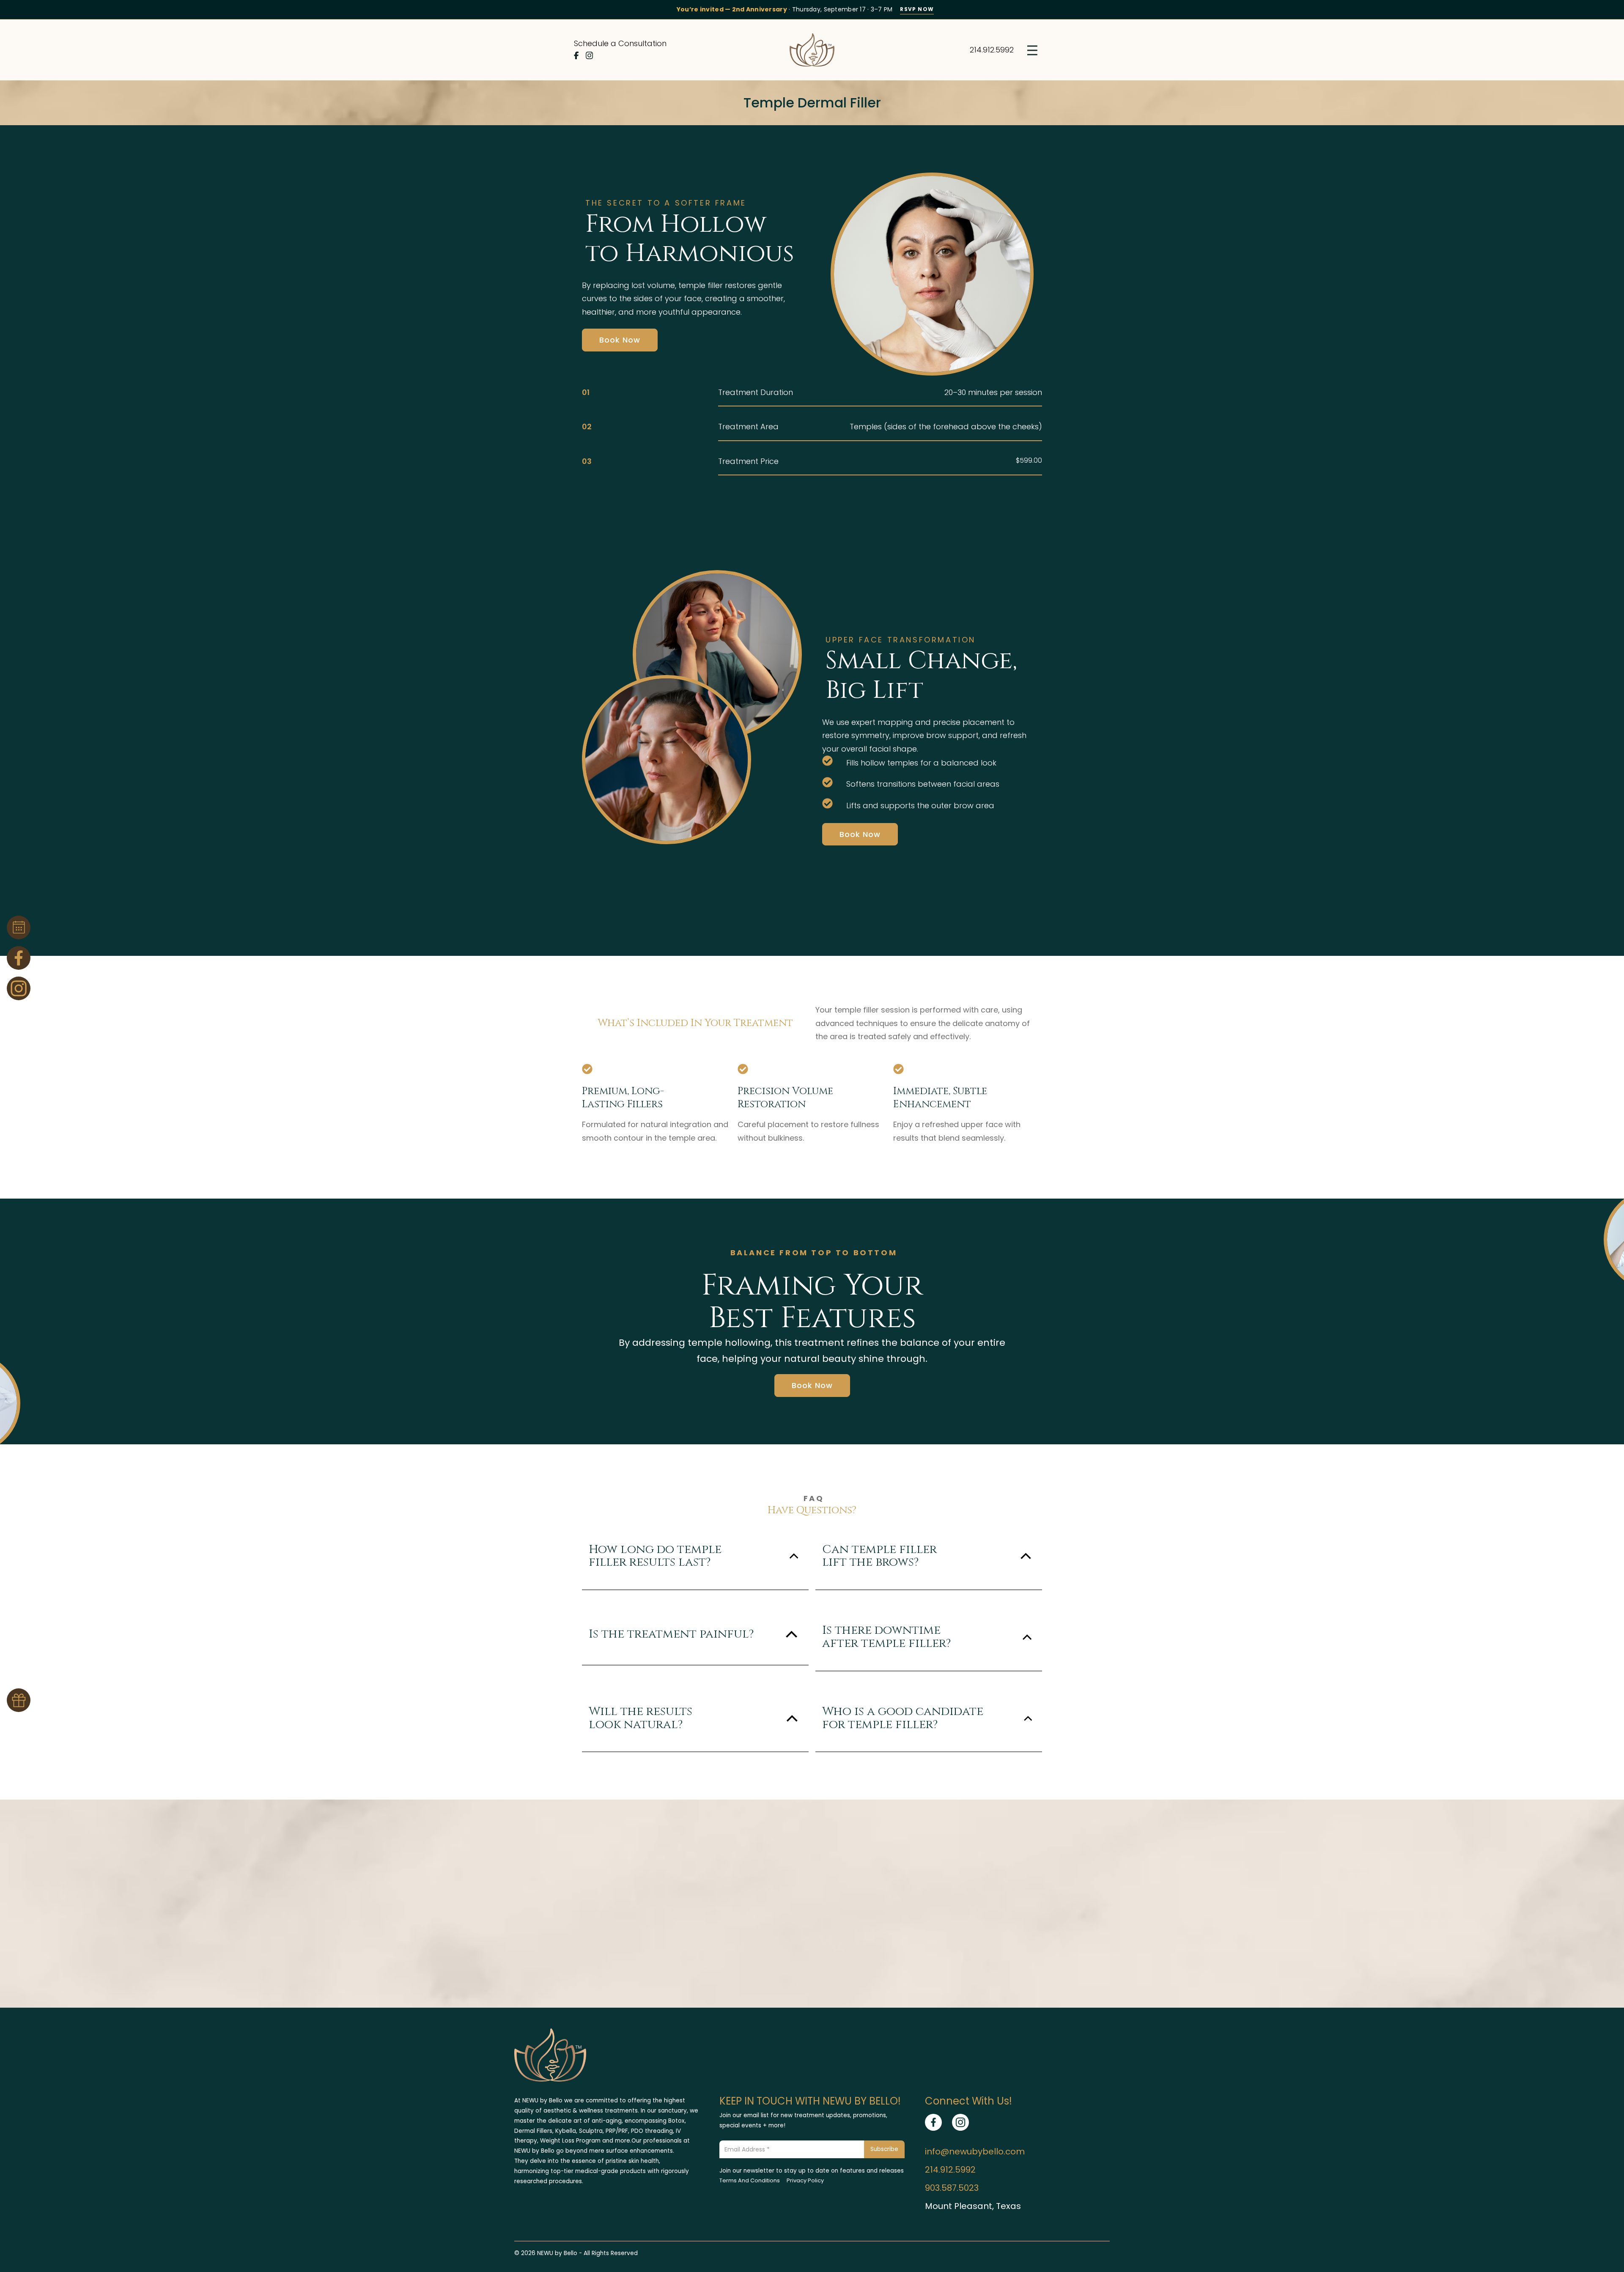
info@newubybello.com (975, 2151)
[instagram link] (960, 2122)
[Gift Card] (19, 1700)
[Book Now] (19, 927)
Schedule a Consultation (620, 43)
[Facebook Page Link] (19, 958)
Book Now (620, 340)
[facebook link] (933, 2122)
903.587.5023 (952, 2188)
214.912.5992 (992, 50)
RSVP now (917, 9)
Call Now (812, 1969)
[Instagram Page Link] (19, 988)
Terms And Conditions (750, 2180)
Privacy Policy (805, 2180)
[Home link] (812, 50)
